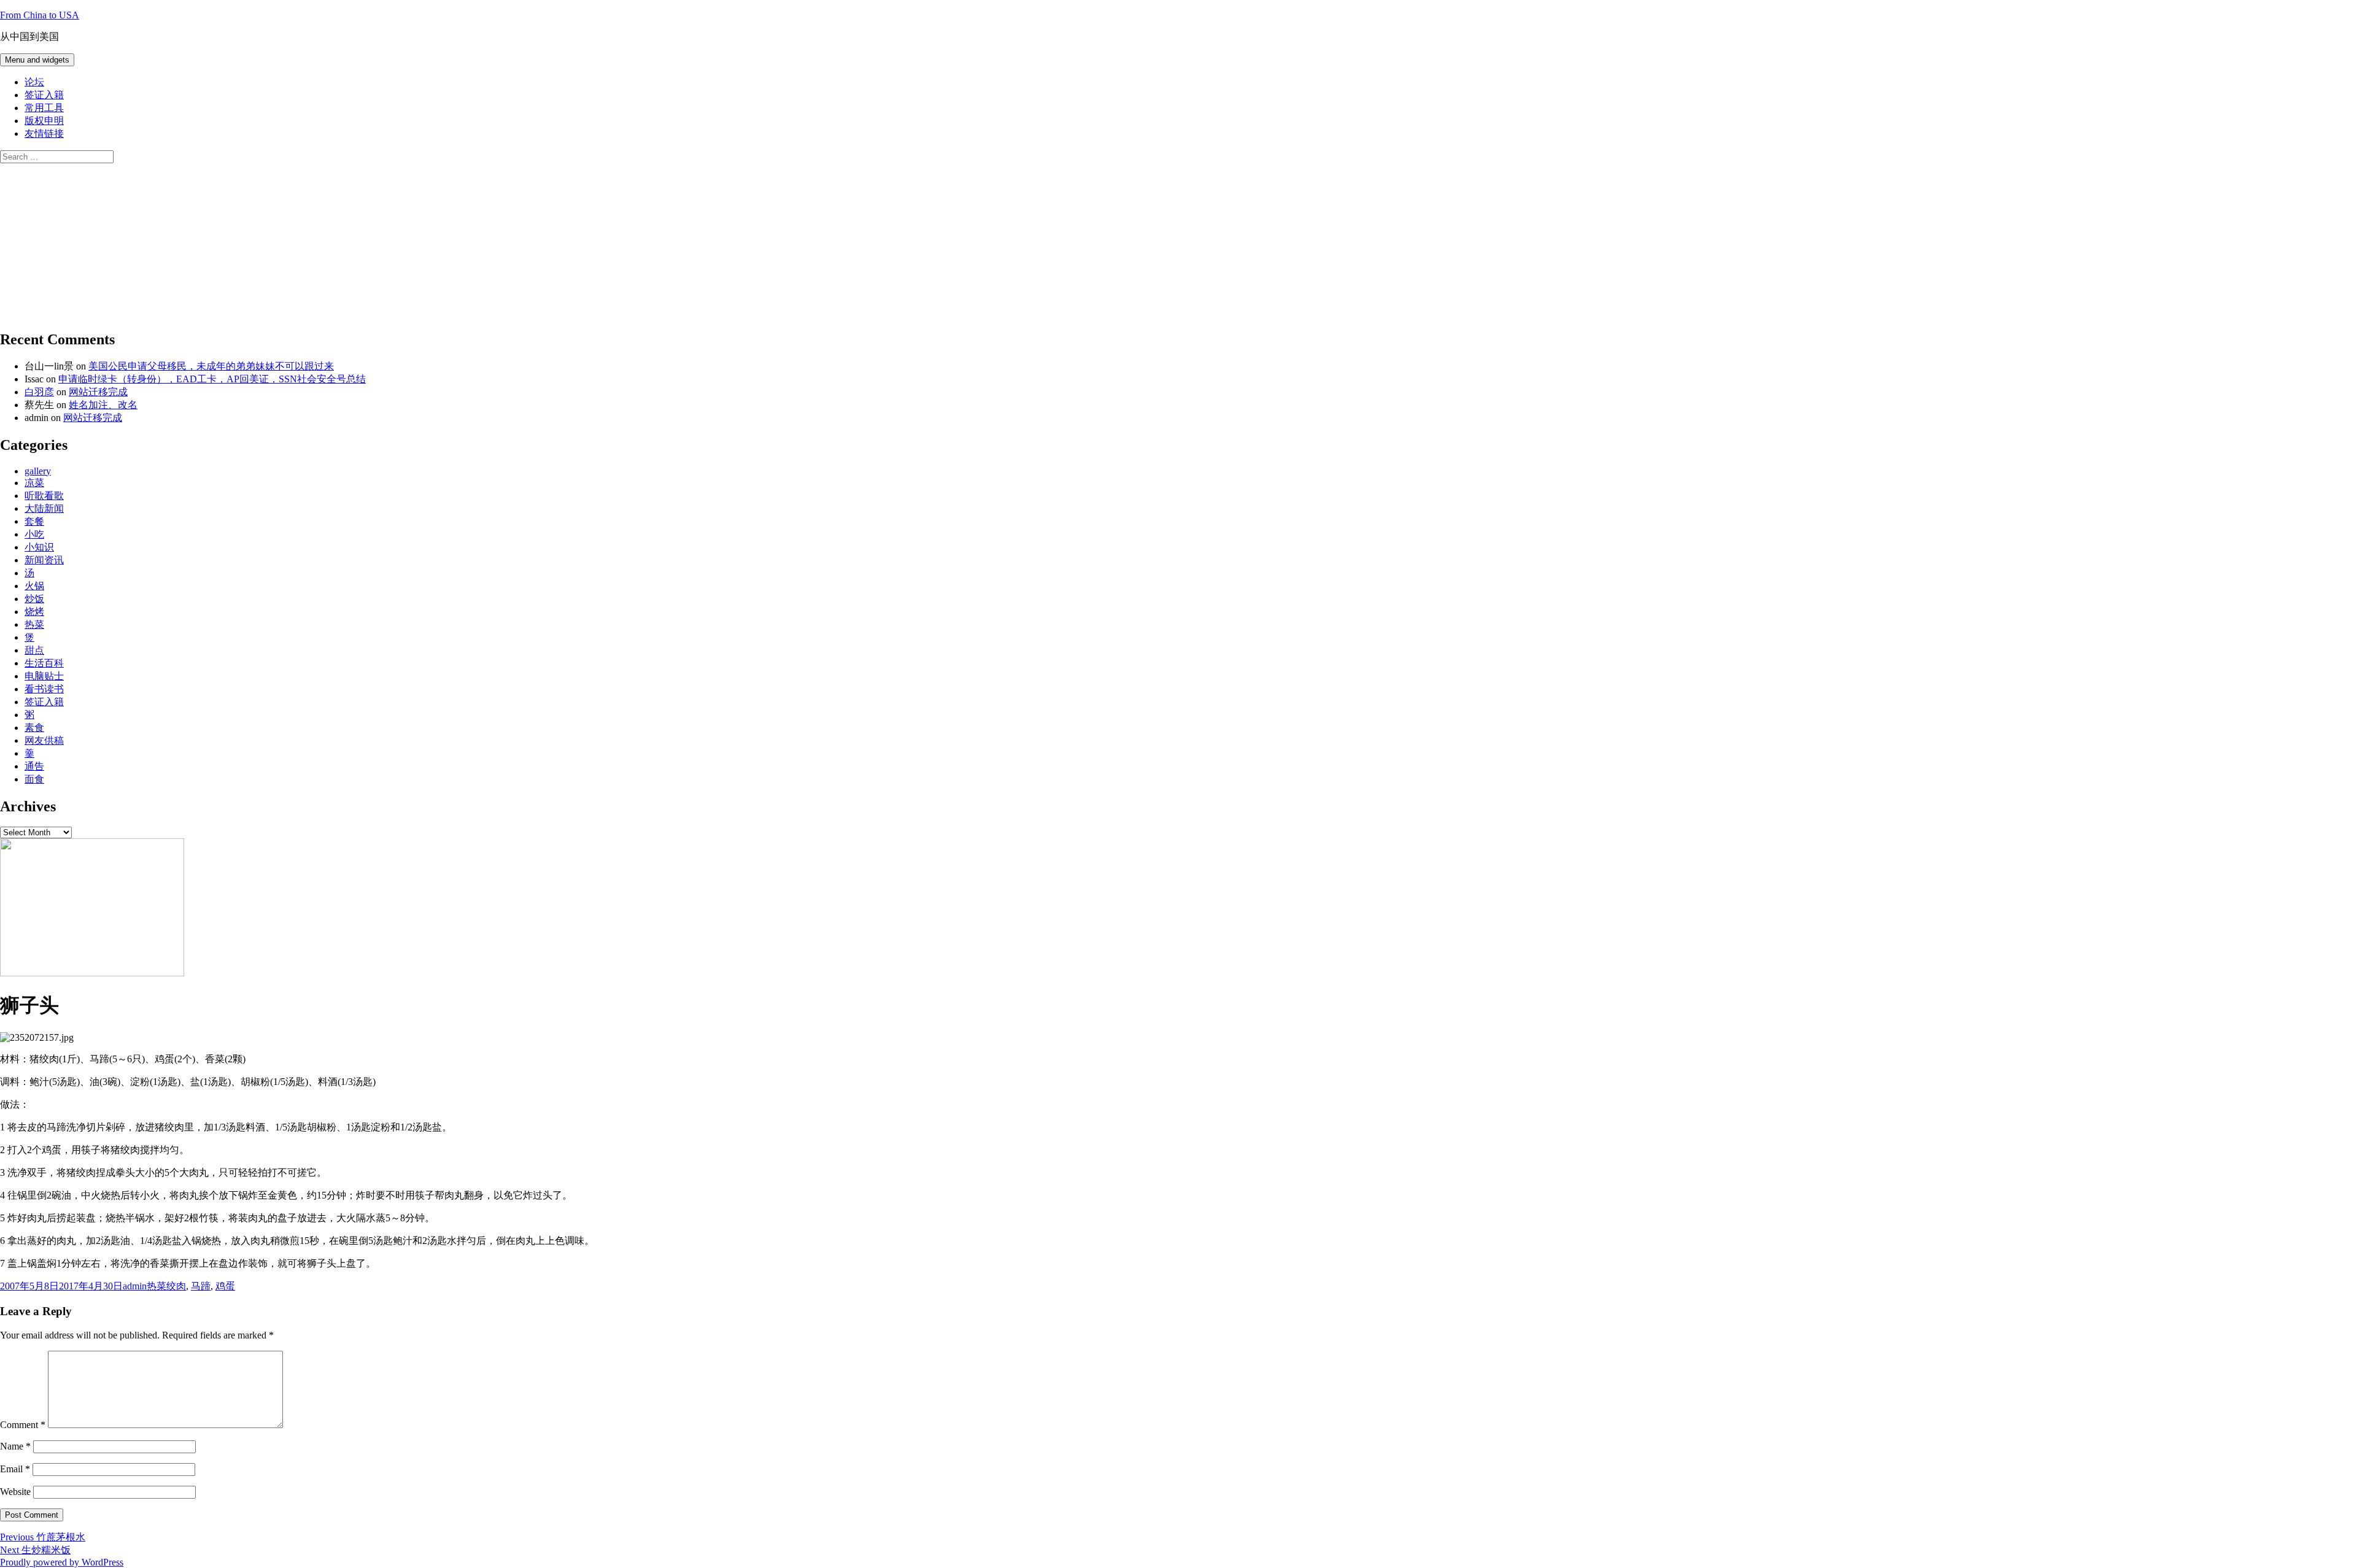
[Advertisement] (92, 240)
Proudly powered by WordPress (62, 1562)
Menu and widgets (37, 60)
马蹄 (201, 1286)
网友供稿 (44, 740)
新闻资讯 (44, 560)
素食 (34, 728)
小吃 (34, 534)
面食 (34, 779)
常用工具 (44, 108)
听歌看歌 (44, 496)
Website (15, 1492)
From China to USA (40, 15)
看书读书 (44, 689)
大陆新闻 (44, 508)
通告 (34, 766)
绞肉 (176, 1286)
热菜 (34, 624)
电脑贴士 (44, 676)
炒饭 (34, 599)
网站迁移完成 (98, 392)
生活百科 (44, 663)
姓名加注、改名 (103, 405)
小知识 (39, 547)
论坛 (34, 82)
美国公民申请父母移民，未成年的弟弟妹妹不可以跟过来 (211, 366)
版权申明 (44, 121)
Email (15, 1469)
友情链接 (44, 133)
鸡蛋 (225, 1286)
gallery (38, 471)
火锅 (34, 586)
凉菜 (34, 483)
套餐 (34, 521)
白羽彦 (39, 392)
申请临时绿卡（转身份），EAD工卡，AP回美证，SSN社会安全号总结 (212, 379)
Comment (23, 1425)
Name (15, 1446)
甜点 (34, 650)
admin (135, 1286)
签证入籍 (44, 95)
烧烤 (34, 612)
